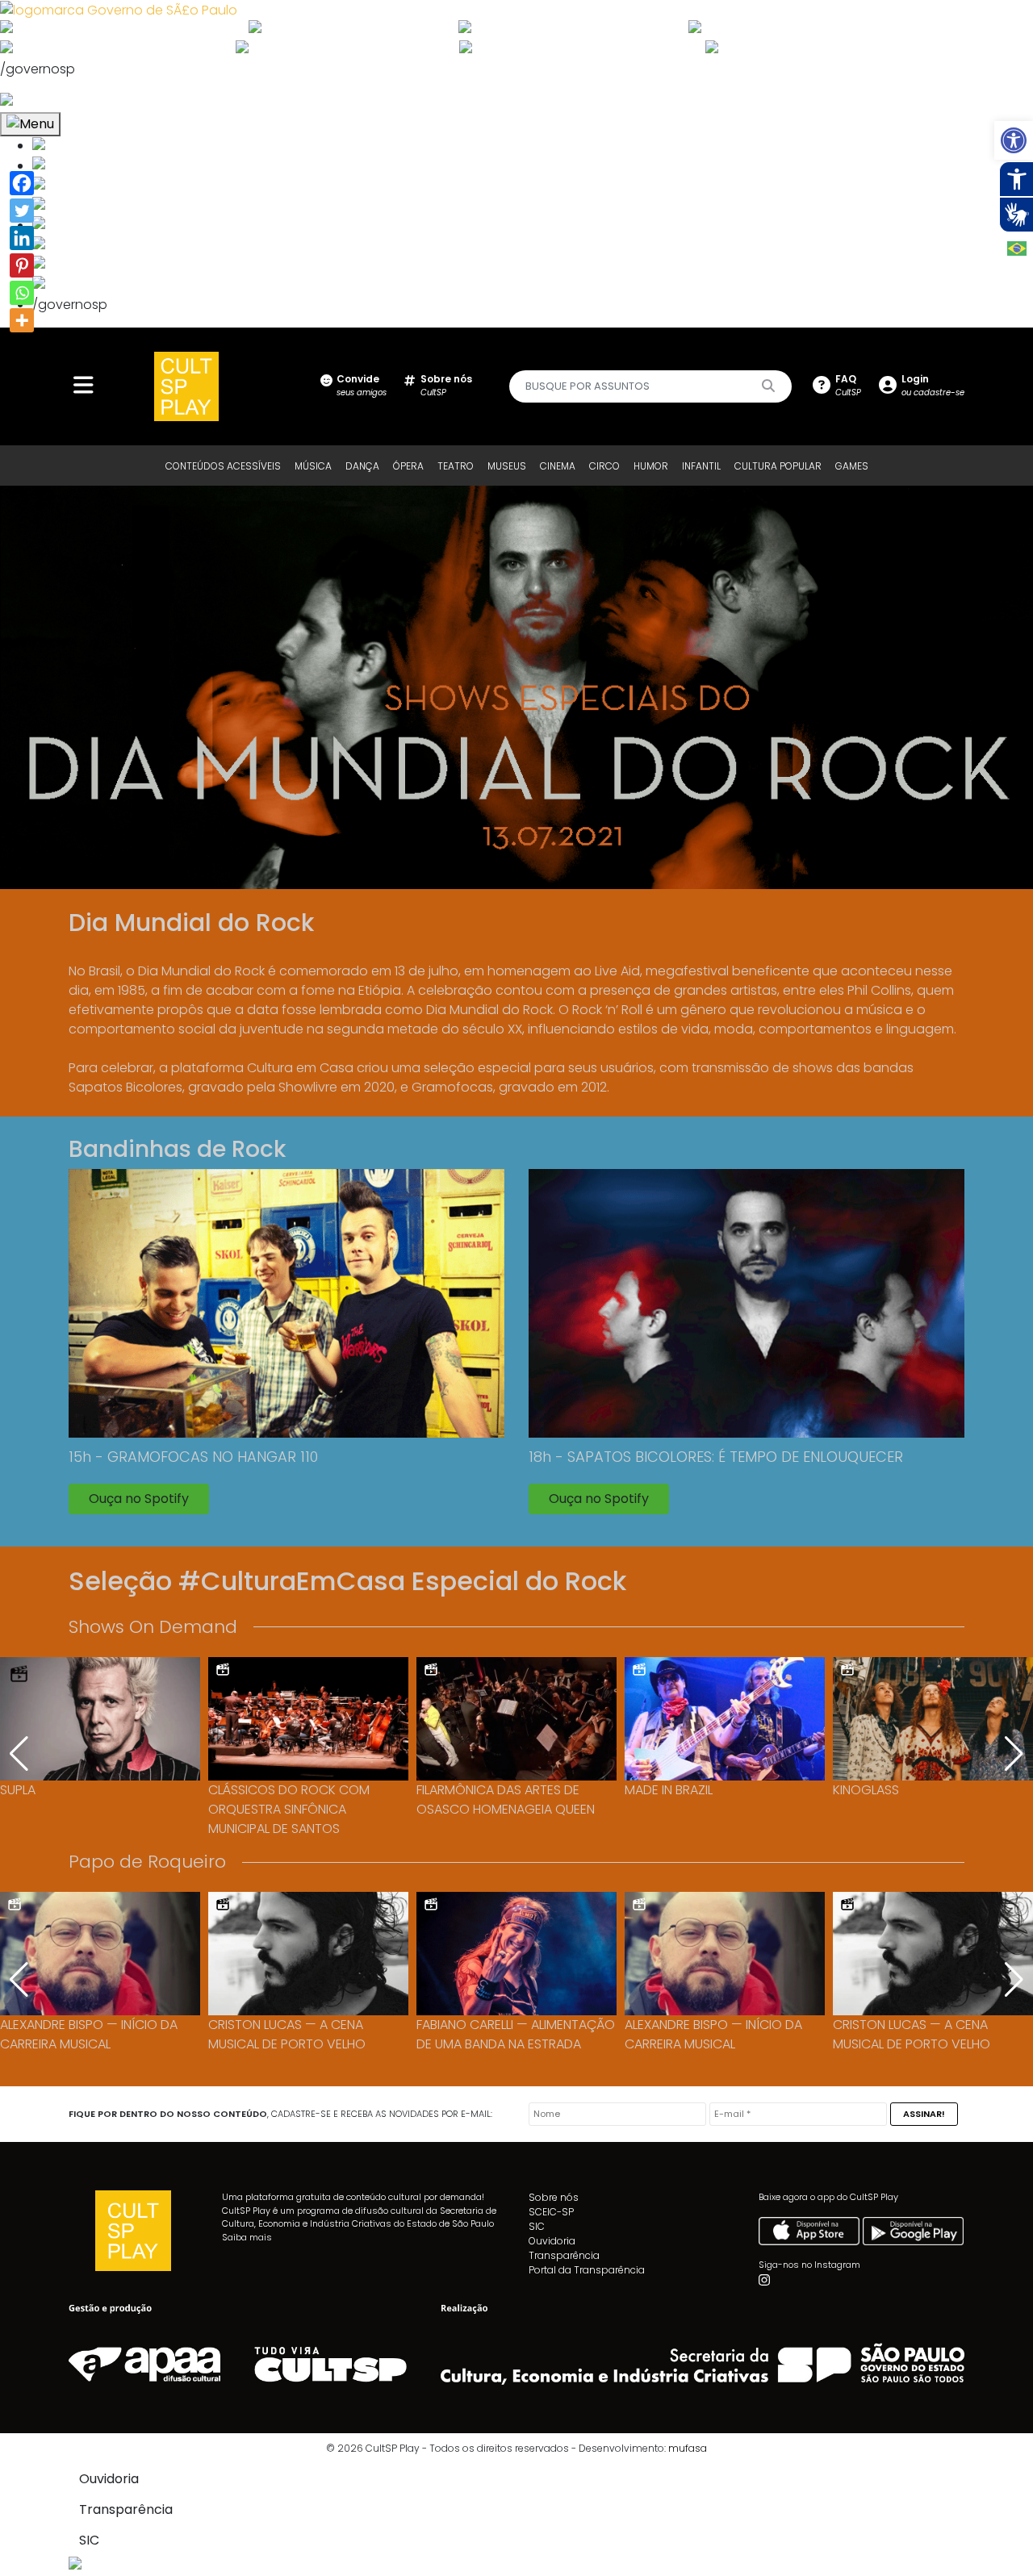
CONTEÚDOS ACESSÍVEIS (223, 466)
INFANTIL (701, 466)
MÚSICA (313, 466)
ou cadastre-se (933, 385)
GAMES (852, 466)
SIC (537, 2226)
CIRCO (604, 466)
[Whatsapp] (22, 293)
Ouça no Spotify (139, 1499)
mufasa (688, 2448)
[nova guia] (67, 101)
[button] (1014, 140)
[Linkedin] (22, 238)
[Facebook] (22, 183)
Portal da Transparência (587, 2270)
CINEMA (558, 466)
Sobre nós (554, 2197)
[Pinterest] (22, 265)
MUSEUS (507, 466)
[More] (22, 320)
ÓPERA (408, 466)
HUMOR (651, 466)
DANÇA (362, 466)
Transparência (564, 2255)
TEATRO (456, 466)
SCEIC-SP (551, 2212)
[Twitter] (22, 211)
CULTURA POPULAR (778, 466)
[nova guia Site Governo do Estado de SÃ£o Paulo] (119, 9)
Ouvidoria (552, 2241)
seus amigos (362, 385)
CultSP (446, 385)
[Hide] (15, 349)
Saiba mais (247, 2237)
